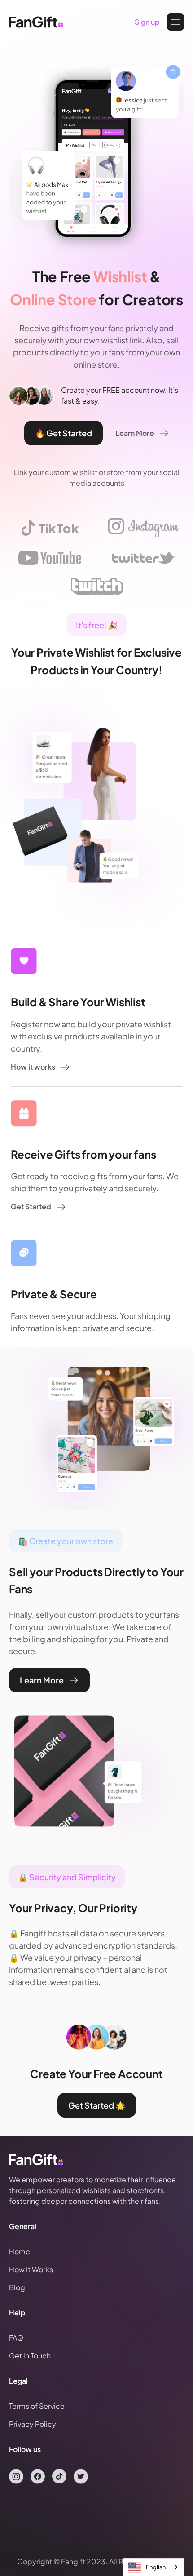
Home (20, 2251)
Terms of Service (37, 2406)
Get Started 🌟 (97, 2105)
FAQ (16, 2338)
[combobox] (154, 2567)
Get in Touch (30, 2356)
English (156, 2567)
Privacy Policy (33, 2424)
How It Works (31, 2269)
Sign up (147, 22)
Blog (17, 2287)
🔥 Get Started (64, 433)
